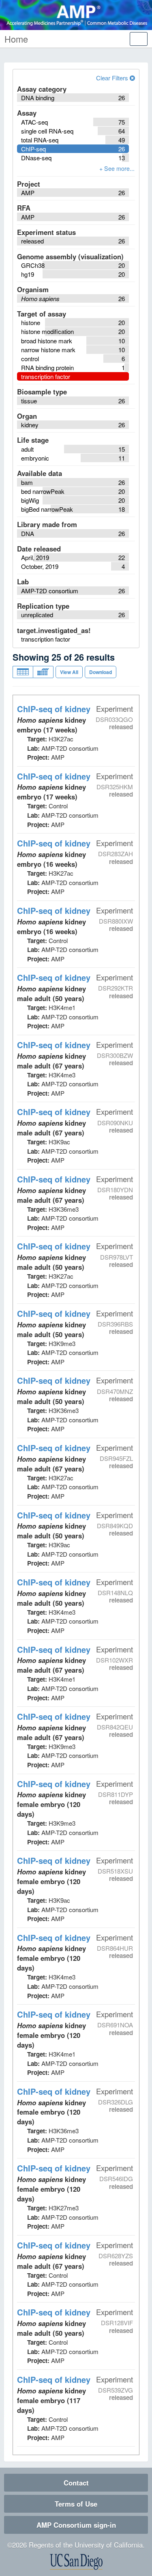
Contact (76, 2483)
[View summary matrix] (43, 672)
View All (69, 672)
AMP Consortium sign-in (76, 2525)
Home (16, 39)
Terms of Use (76, 2504)
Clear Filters (113, 78)
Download (101, 672)
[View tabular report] (23, 672)
